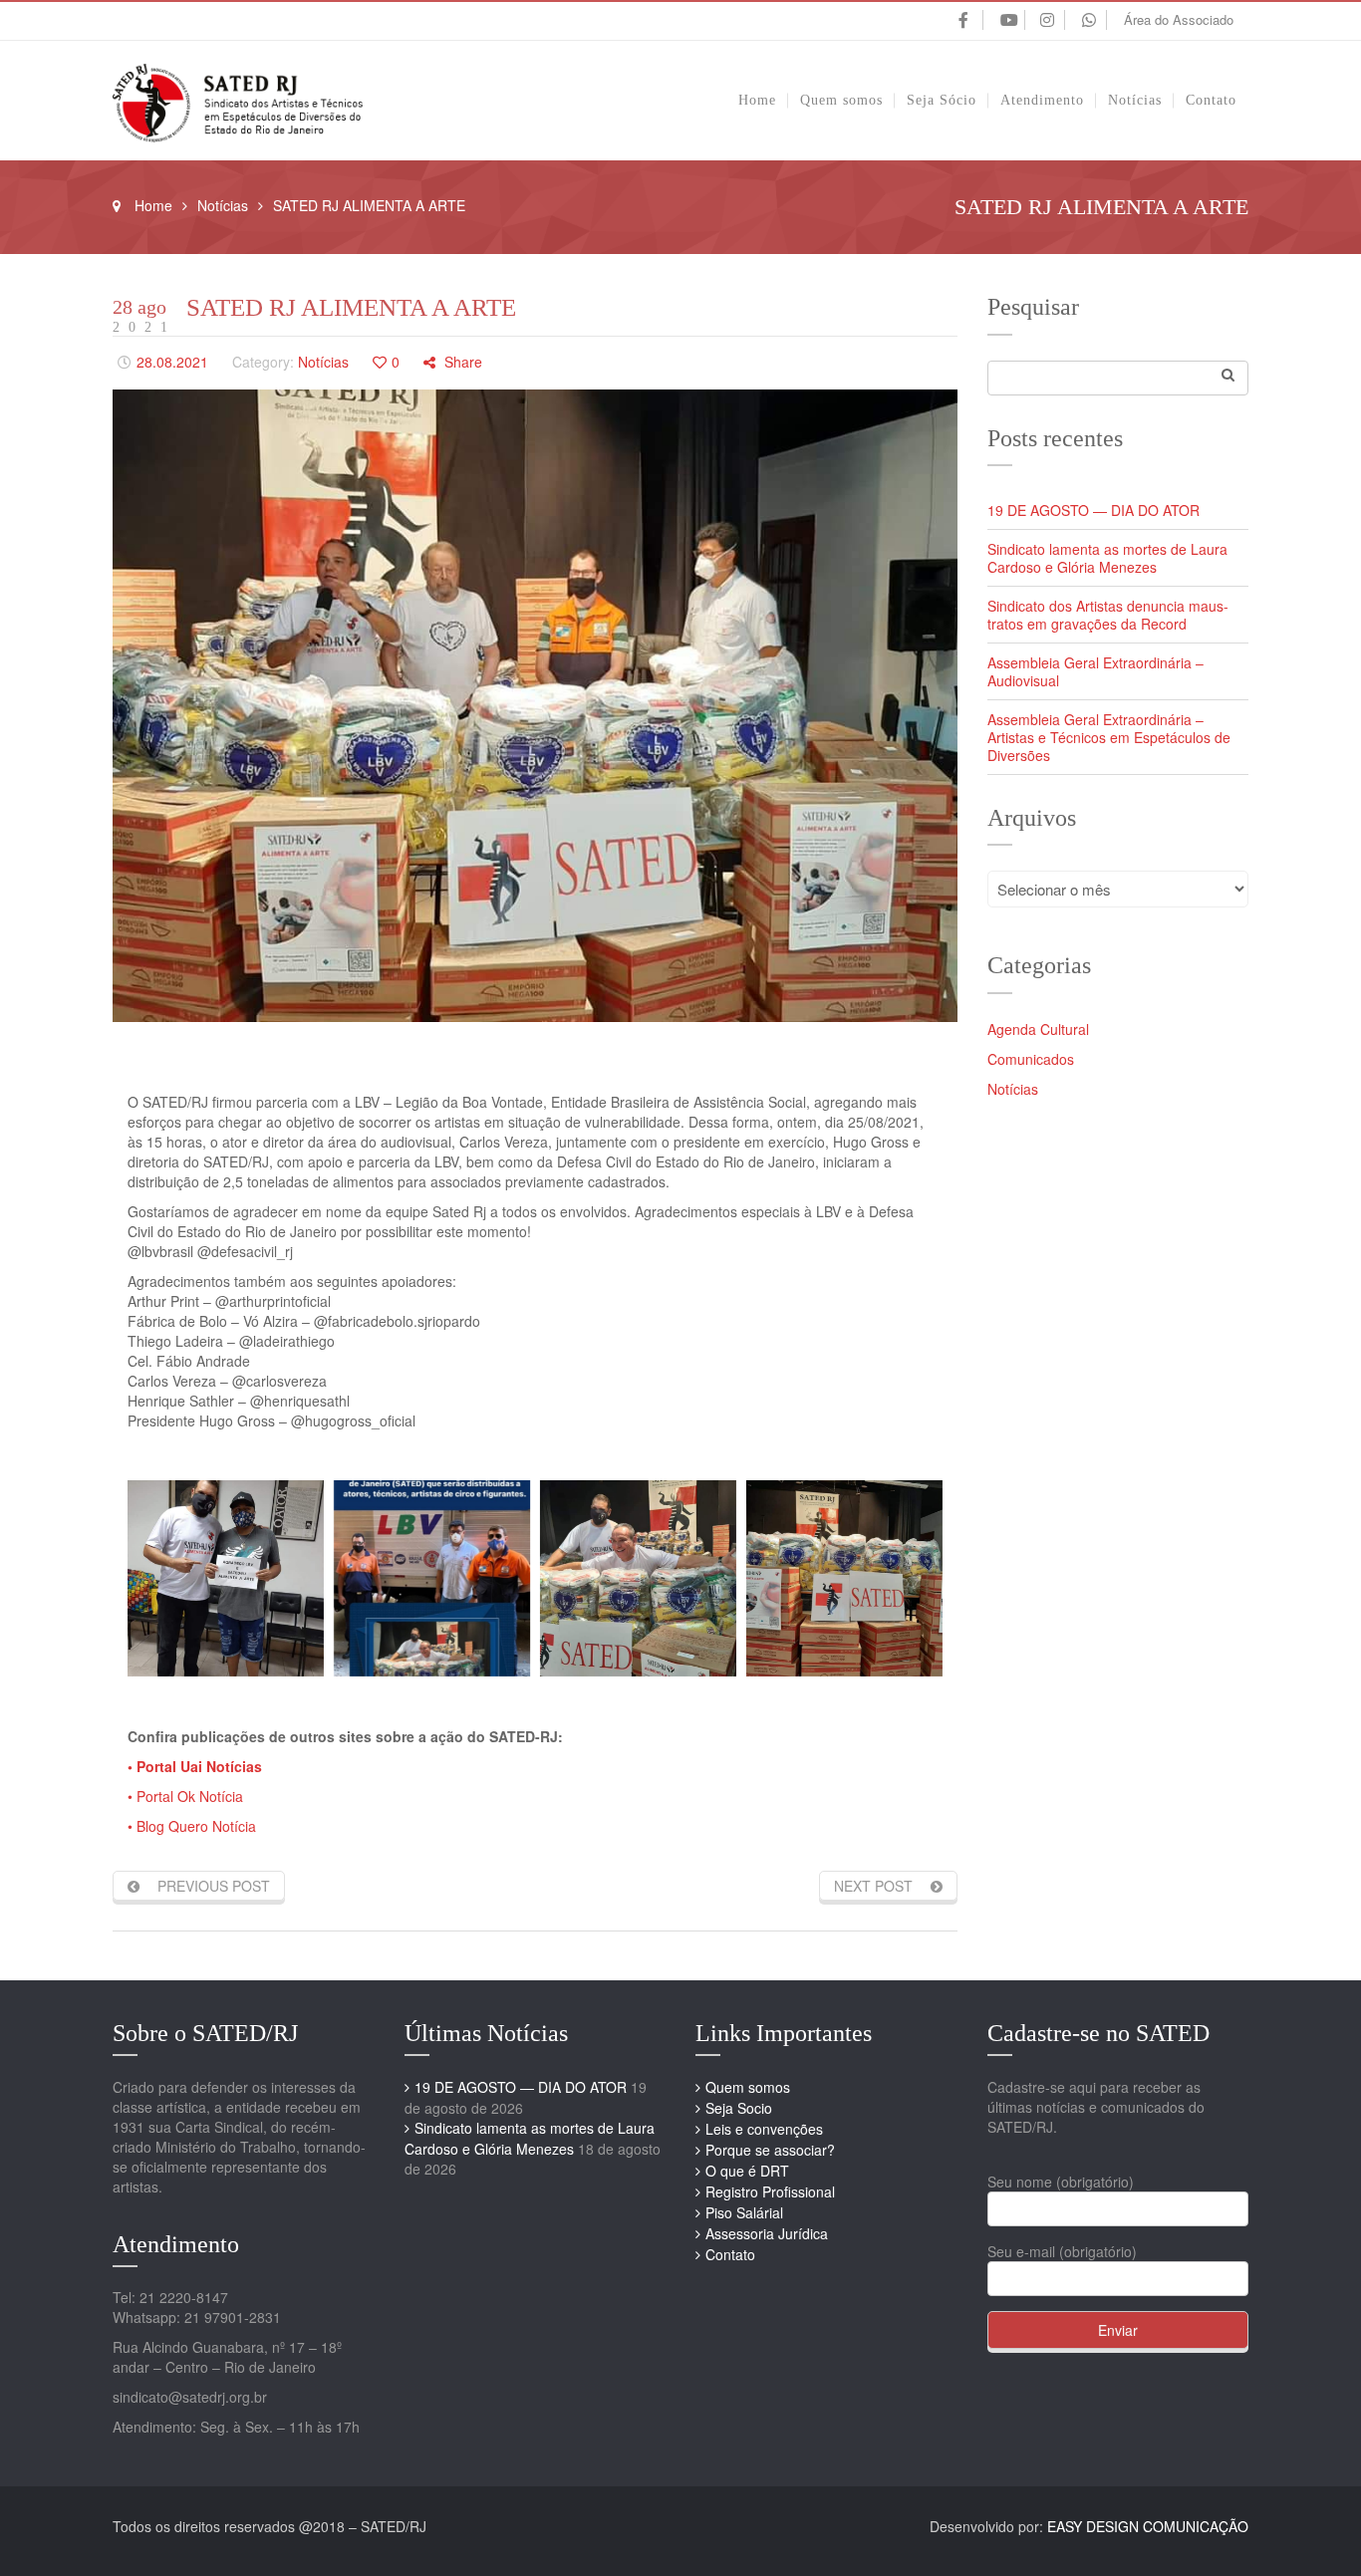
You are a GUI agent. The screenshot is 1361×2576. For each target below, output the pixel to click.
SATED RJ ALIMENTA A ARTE (351, 307)
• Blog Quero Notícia (192, 1826)
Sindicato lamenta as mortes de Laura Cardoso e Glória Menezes (1107, 558)
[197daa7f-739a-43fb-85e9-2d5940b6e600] (432, 1578)
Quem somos (748, 2087)
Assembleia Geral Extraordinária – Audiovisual (1095, 671)
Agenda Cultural (1038, 1029)
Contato (730, 2254)
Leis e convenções (764, 2129)
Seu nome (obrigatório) (1061, 2182)
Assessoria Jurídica (767, 2233)
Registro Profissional (770, 2191)
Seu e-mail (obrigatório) (1062, 2251)
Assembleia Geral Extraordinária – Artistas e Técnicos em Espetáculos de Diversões (1109, 737)
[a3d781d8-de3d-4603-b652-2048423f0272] (844, 1578)
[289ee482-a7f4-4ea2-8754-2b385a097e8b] (226, 1578)
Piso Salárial (744, 2212)
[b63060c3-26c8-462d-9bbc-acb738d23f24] (638, 1578)
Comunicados (1031, 1059)
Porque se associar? (770, 2150)
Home (153, 205)
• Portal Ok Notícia (185, 1796)
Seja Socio (739, 2108)
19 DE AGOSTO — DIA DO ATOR (1093, 510)
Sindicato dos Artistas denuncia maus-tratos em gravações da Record (1108, 615)
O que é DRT (747, 2171)
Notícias (223, 205)
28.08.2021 (172, 362)
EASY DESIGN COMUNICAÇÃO (1148, 2526)
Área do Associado (1179, 19)
